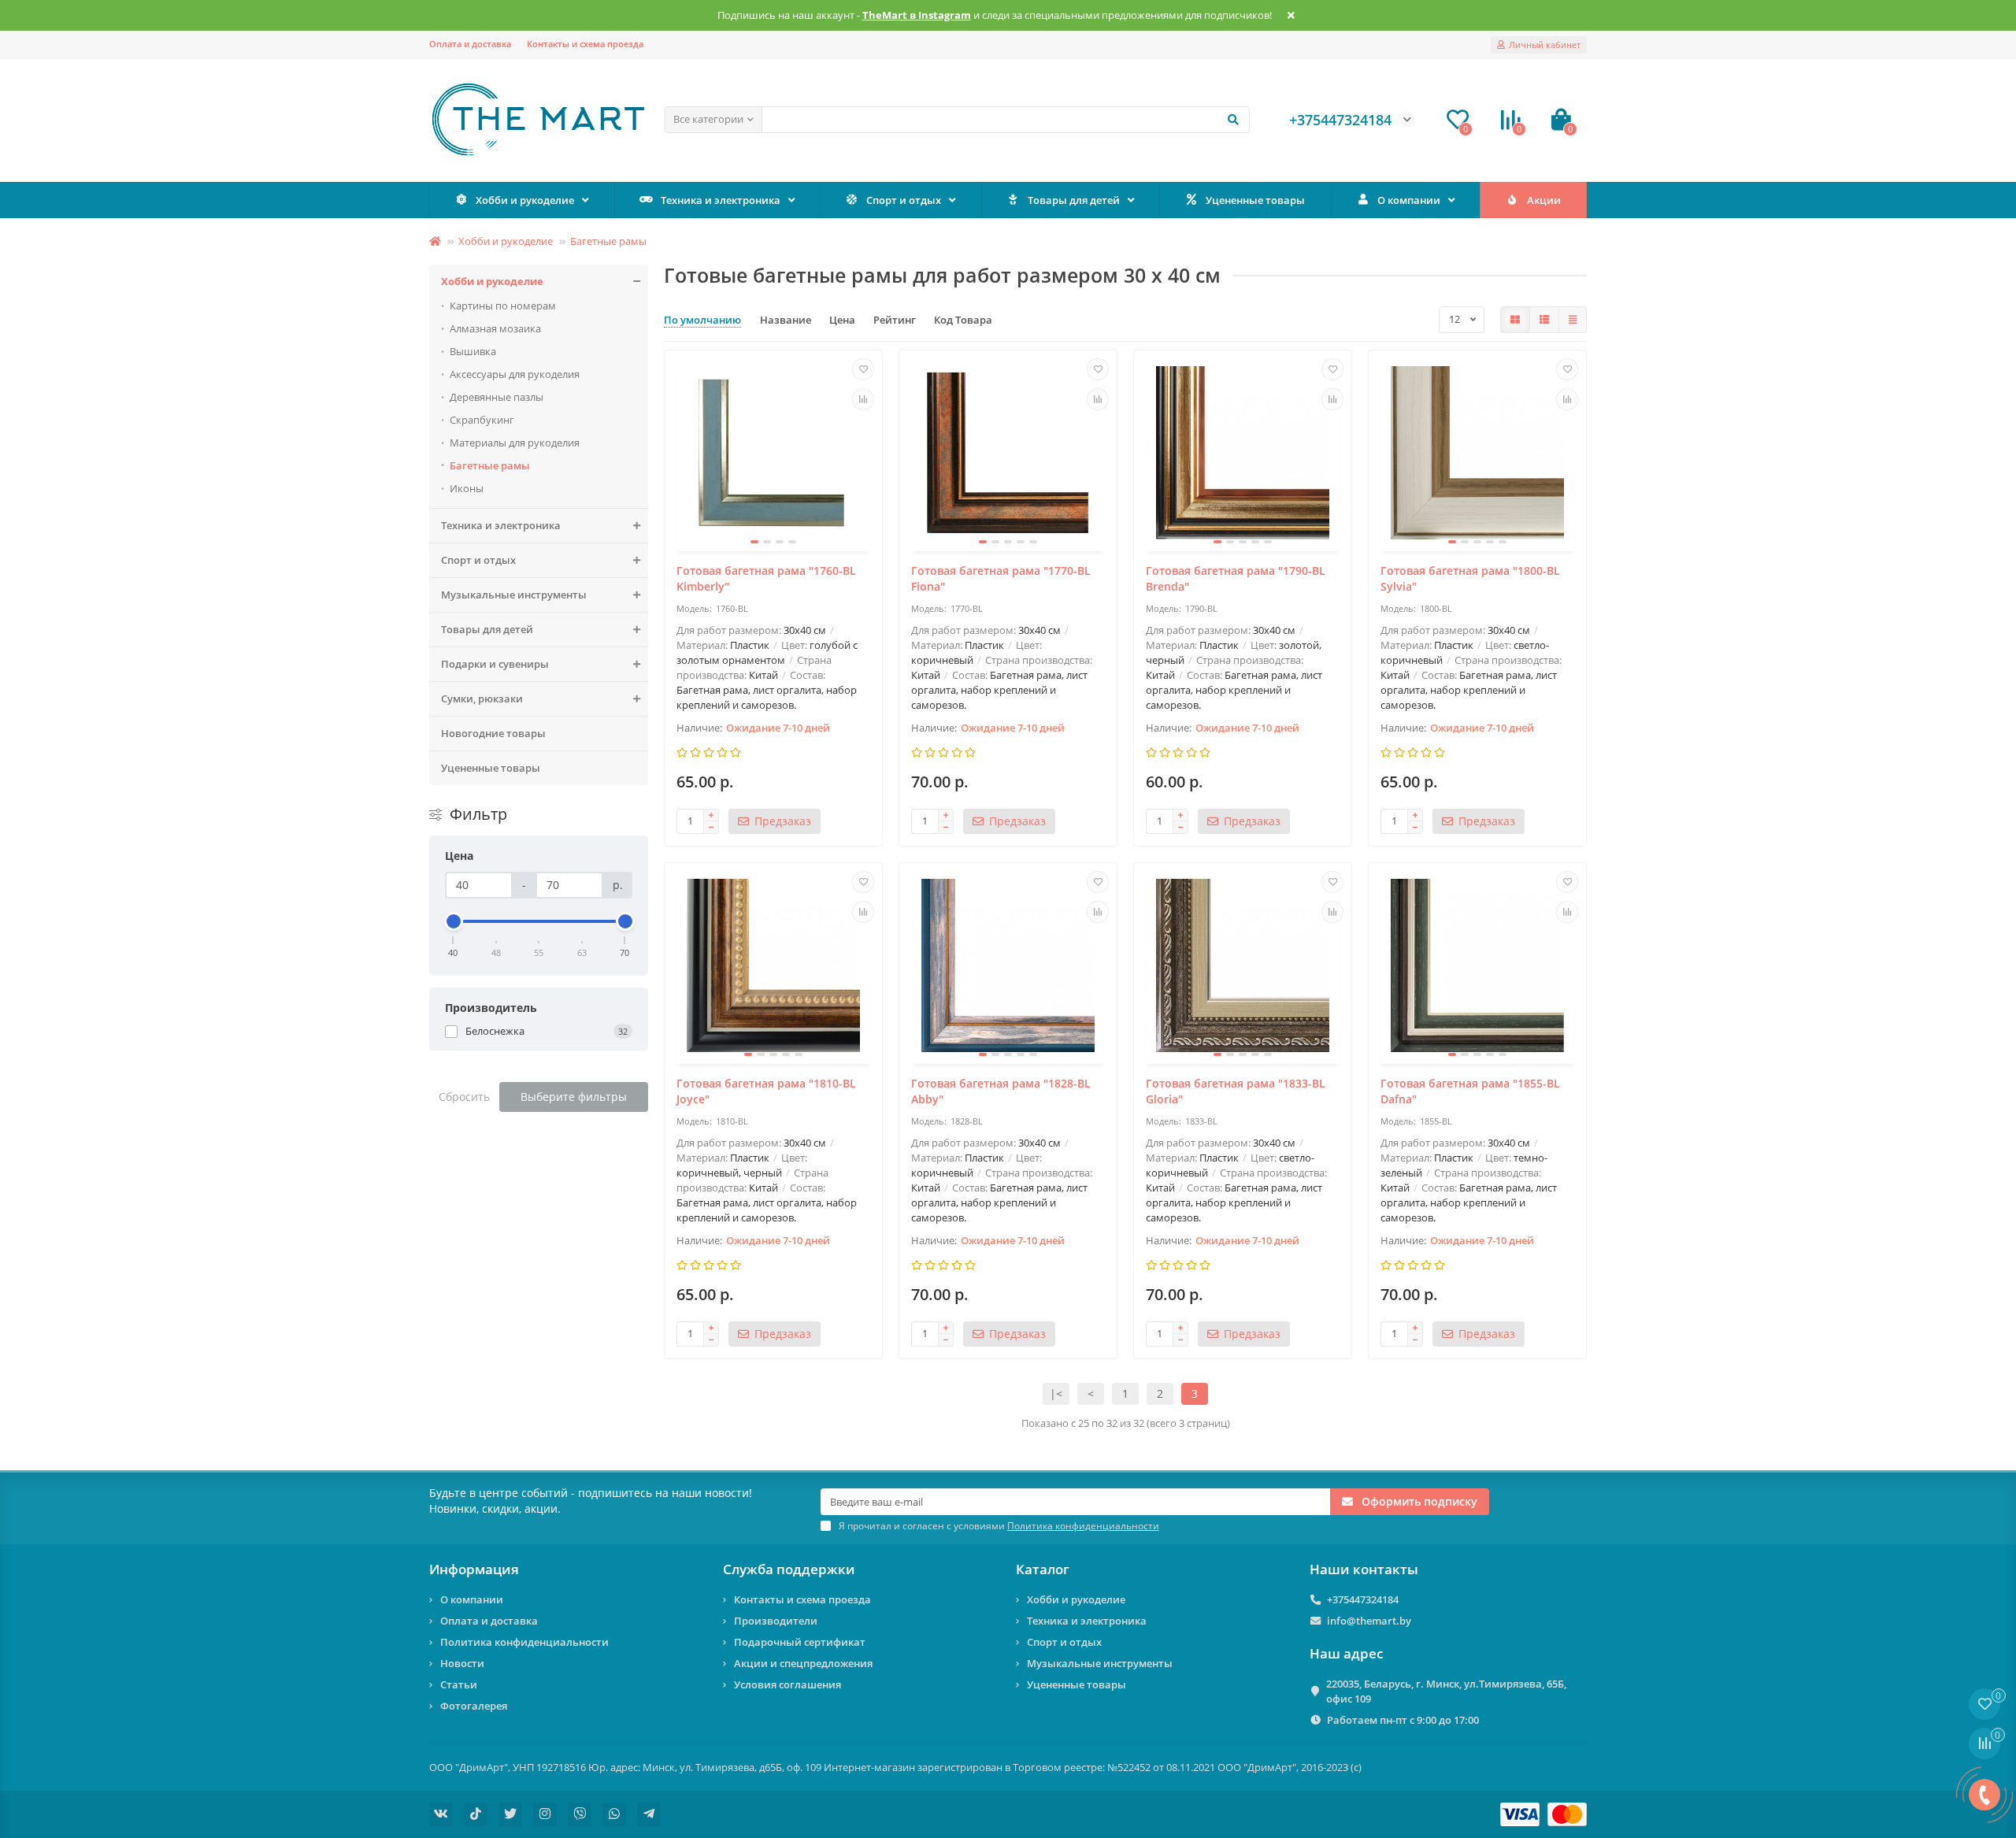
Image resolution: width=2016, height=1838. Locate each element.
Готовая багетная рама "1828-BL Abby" (1001, 1091)
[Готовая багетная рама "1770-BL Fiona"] (1008, 453)
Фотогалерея (474, 1706)
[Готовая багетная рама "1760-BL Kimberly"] (773, 453)
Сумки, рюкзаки (482, 699)
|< (1056, 1393)
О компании (1409, 200)
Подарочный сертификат (800, 1642)
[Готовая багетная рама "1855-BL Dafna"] (1477, 965)
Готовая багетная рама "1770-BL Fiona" (1001, 578)
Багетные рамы (608, 241)
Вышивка (473, 351)
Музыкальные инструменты (514, 595)
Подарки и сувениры (495, 664)
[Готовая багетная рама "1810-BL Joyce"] (773, 965)
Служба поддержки (789, 1569)
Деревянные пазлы (497, 397)
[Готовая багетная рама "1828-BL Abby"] (1008, 965)
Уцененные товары (1255, 200)
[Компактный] (1573, 320)
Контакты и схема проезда (585, 44)
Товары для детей (1074, 200)
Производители (776, 1621)
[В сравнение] (863, 399)
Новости (462, 1663)
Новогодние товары (493, 733)
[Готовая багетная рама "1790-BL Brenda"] (1243, 453)
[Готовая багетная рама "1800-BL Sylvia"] (1477, 453)
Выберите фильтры (574, 1097)
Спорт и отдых (904, 200)
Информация (474, 1569)
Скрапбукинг (482, 420)
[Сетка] (1515, 320)
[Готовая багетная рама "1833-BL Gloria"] (1243, 965)
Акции (1544, 200)
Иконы (467, 488)
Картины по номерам (503, 306)
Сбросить (464, 1097)
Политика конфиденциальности (524, 1642)
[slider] (454, 921)
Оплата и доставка (470, 44)
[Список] (1544, 320)
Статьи (459, 1684)
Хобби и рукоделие (525, 200)
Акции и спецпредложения (803, 1663)
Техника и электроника (721, 200)
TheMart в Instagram (917, 15)
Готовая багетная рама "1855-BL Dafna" (1470, 1091)
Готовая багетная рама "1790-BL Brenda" (1236, 578)
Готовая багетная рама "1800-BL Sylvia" (1470, 578)
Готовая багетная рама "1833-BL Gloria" (1236, 1091)
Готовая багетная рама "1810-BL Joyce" (766, 1091)
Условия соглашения (787, 1684)
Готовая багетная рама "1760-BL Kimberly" (766, 578)
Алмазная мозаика (495, 328)
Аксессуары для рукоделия (515, 374)
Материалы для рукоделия (515, 443)
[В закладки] (863, 369)
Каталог (1043, 1569)
